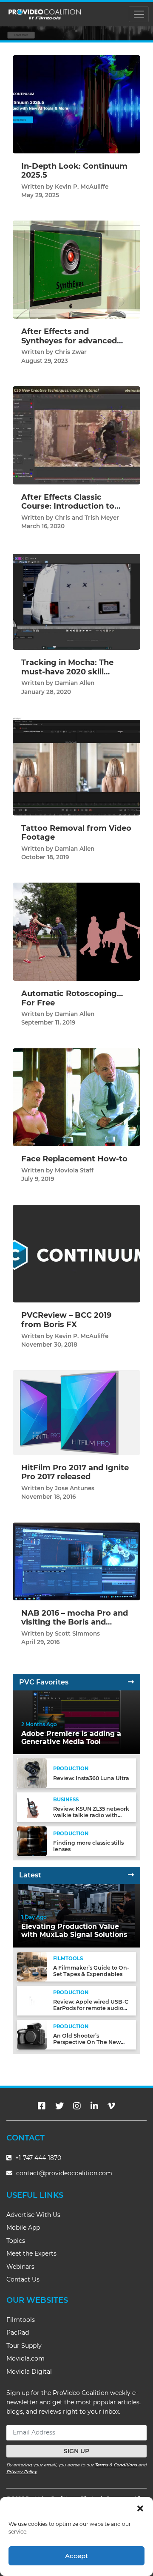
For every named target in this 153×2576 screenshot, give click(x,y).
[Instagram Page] (77, 2106)
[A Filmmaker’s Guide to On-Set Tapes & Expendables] (32, 1966)
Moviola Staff (74, 1170)
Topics (16, 2241)
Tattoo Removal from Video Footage (76, 833)
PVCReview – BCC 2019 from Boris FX (66, 1320)
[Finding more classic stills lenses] (32, 1841)
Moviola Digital (29, 2372)
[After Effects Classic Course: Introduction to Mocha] (76, 435)
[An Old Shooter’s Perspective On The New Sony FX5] (32, 2034)
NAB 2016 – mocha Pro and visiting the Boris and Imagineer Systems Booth (75, 1622)
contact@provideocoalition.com (64, 2173)
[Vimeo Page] (111, 2106)
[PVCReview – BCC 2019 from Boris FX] (76, 1253)
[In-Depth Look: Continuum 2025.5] (76, 104)
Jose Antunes (75, 1488)
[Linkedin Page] (94, 2106)
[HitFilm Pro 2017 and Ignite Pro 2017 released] (76, 1412)
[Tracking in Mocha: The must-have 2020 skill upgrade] (76, 600)
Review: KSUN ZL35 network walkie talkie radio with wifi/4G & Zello (91, 1815)
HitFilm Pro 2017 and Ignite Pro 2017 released (75, 1472)
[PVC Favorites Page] (131, 1682)
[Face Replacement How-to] (76, 1097)
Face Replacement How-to (74, 1159)
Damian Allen (75, 683)
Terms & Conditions (116, 2465)
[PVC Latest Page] (131, 1875)
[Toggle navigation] (139, 14)
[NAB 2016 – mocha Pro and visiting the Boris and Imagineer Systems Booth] (76, 1561)
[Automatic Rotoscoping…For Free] (76, 931)
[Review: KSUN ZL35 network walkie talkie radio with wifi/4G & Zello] (32, 1807)
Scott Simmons (77, 1633)
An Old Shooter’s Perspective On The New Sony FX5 (87, 2042)
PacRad (18, 2333)
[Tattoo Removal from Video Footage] (76, 766)
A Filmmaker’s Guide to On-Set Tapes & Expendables (91, 1971)
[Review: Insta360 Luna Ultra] (32, 1773)
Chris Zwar (71, 352)
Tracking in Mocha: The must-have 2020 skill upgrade (67, 672)
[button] (140, 2508)
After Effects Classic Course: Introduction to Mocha (68, 506)
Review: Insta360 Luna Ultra (91, 1778)
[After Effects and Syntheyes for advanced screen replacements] (76, 270)
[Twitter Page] (59, 2106)
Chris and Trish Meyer (87, 518)
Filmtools (21, 2320)
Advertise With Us (33, 2215)
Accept (76, 2556)
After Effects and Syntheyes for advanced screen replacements (69, 341)
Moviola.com (25, 2358)
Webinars (20, 2267)
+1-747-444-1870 (37, 2158)
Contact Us (23, 2279)
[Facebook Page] (42, 2106)
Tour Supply (24, 2346)
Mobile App (23, 2228)
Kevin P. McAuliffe (82, 187)
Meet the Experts (31, 2253)
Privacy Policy (22, 2472)
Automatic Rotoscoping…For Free (72, 998)
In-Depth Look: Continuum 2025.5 (74, 171)
